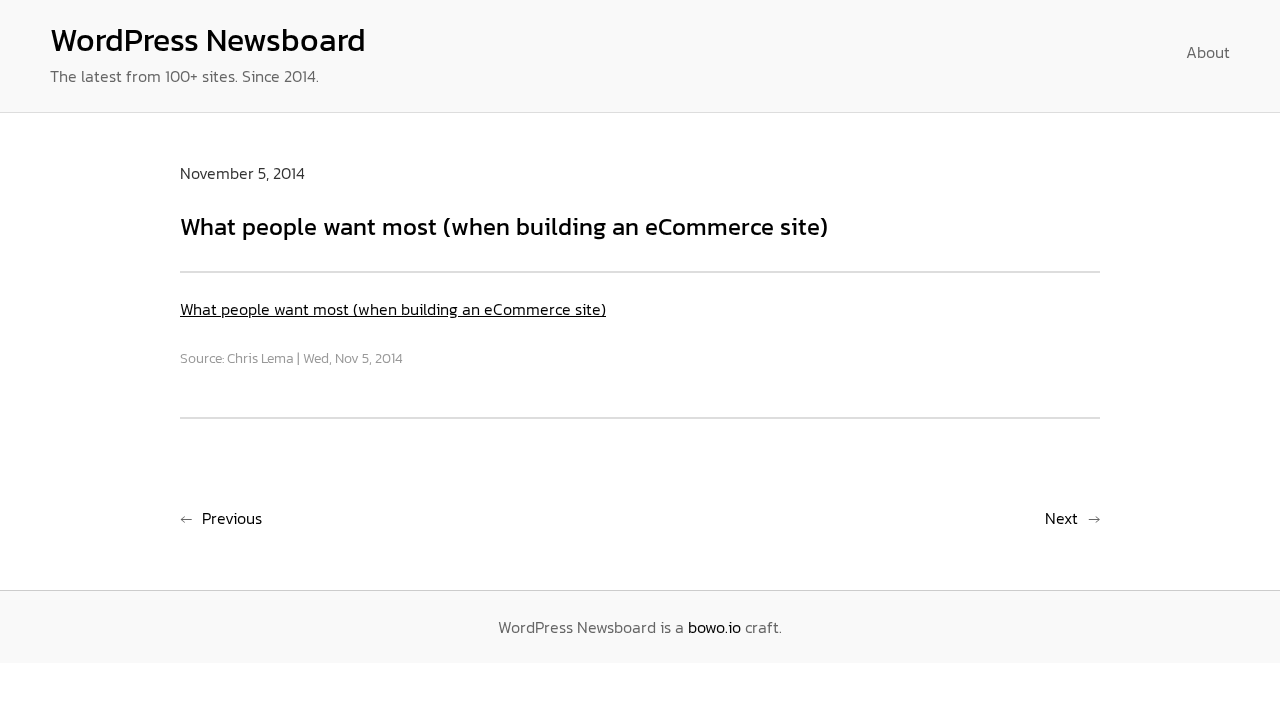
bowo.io (714, 627)
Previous (232, 518)
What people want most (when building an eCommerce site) (393, 309)
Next (1061, 518)
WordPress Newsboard (208, 40)
